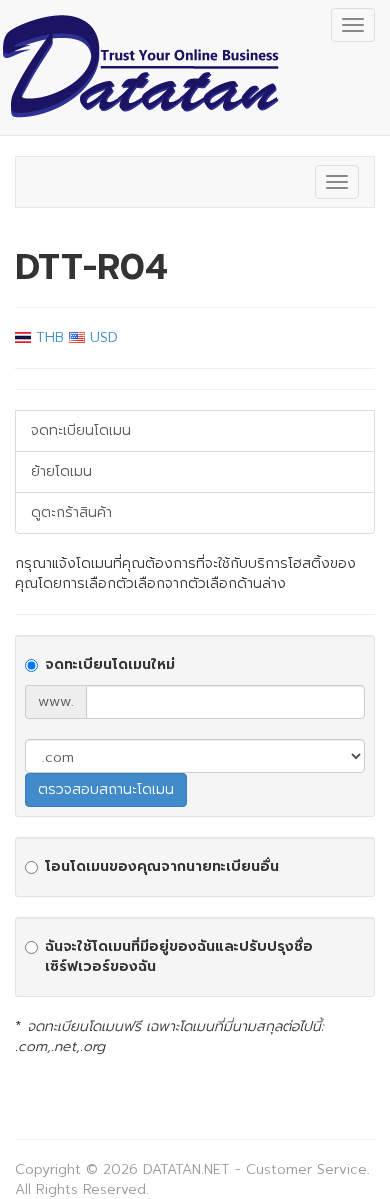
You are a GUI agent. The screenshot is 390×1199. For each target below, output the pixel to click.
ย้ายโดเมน (61, 471)
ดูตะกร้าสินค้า (71, 512)
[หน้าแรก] (140, 67)
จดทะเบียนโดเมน (81, 430)
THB (47, 337)
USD (101, 337)
